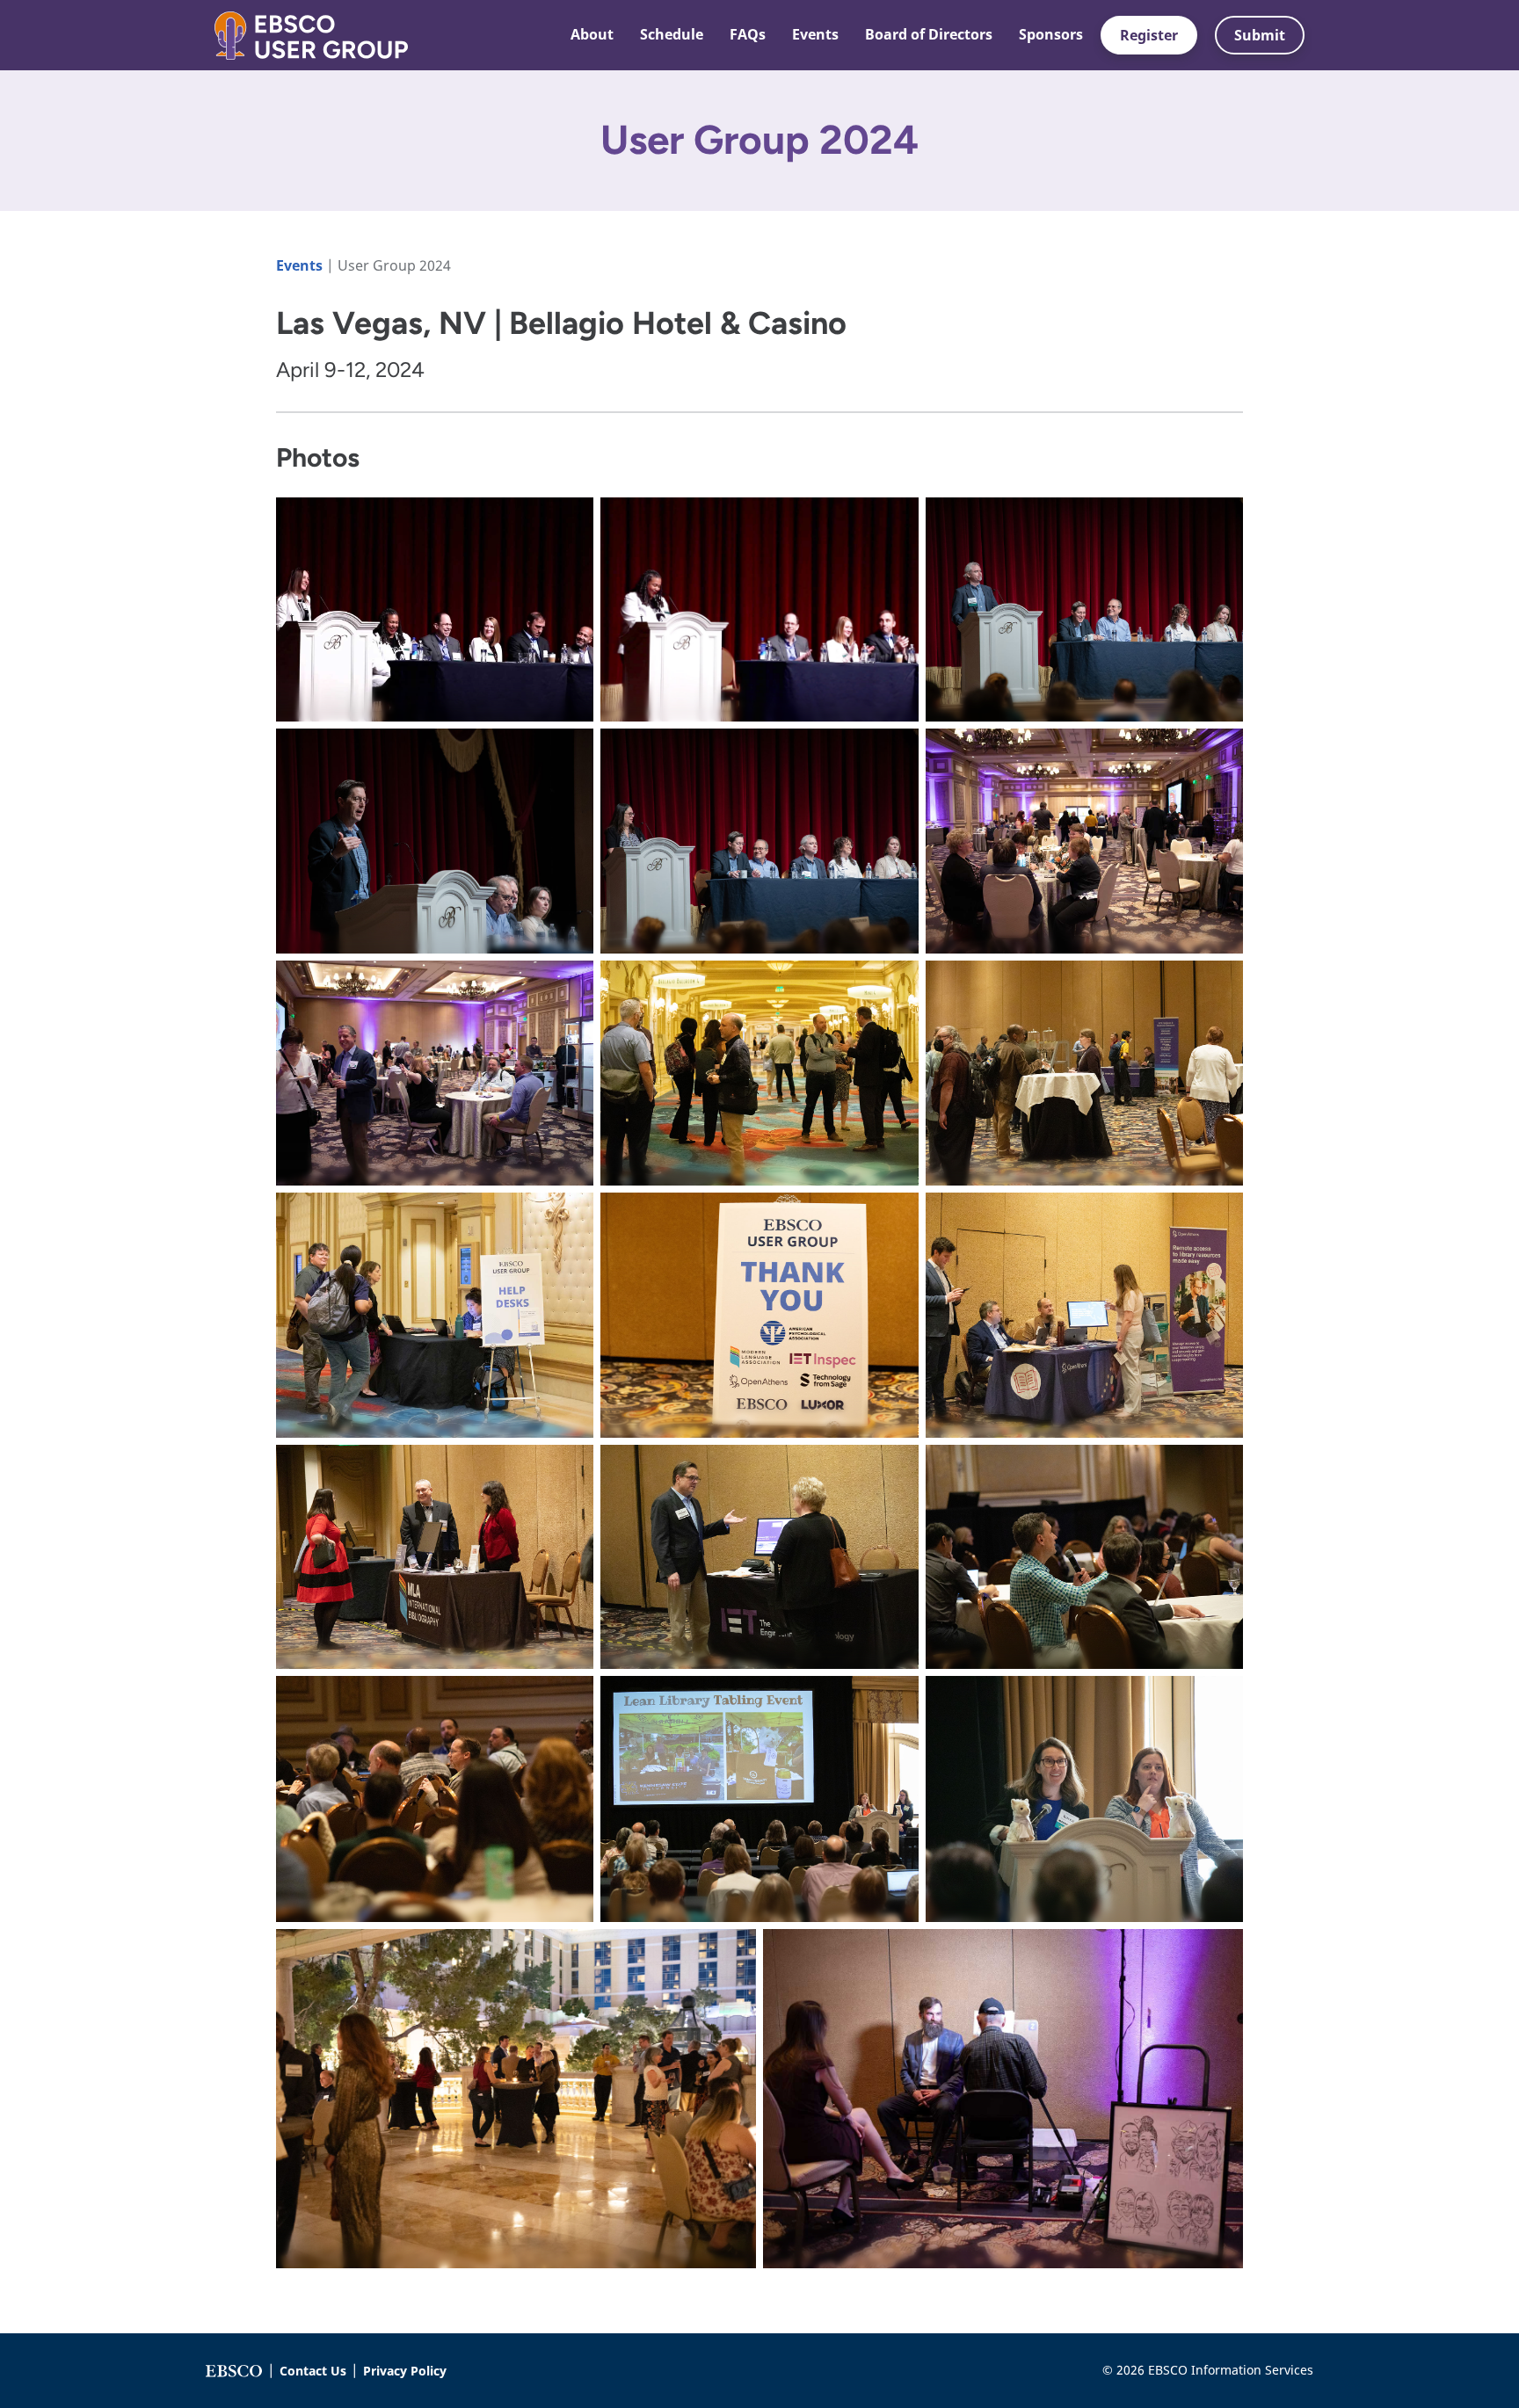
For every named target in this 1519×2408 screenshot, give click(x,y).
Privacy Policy (405, 2371)
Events (301, 265)
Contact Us (313, 2371)
